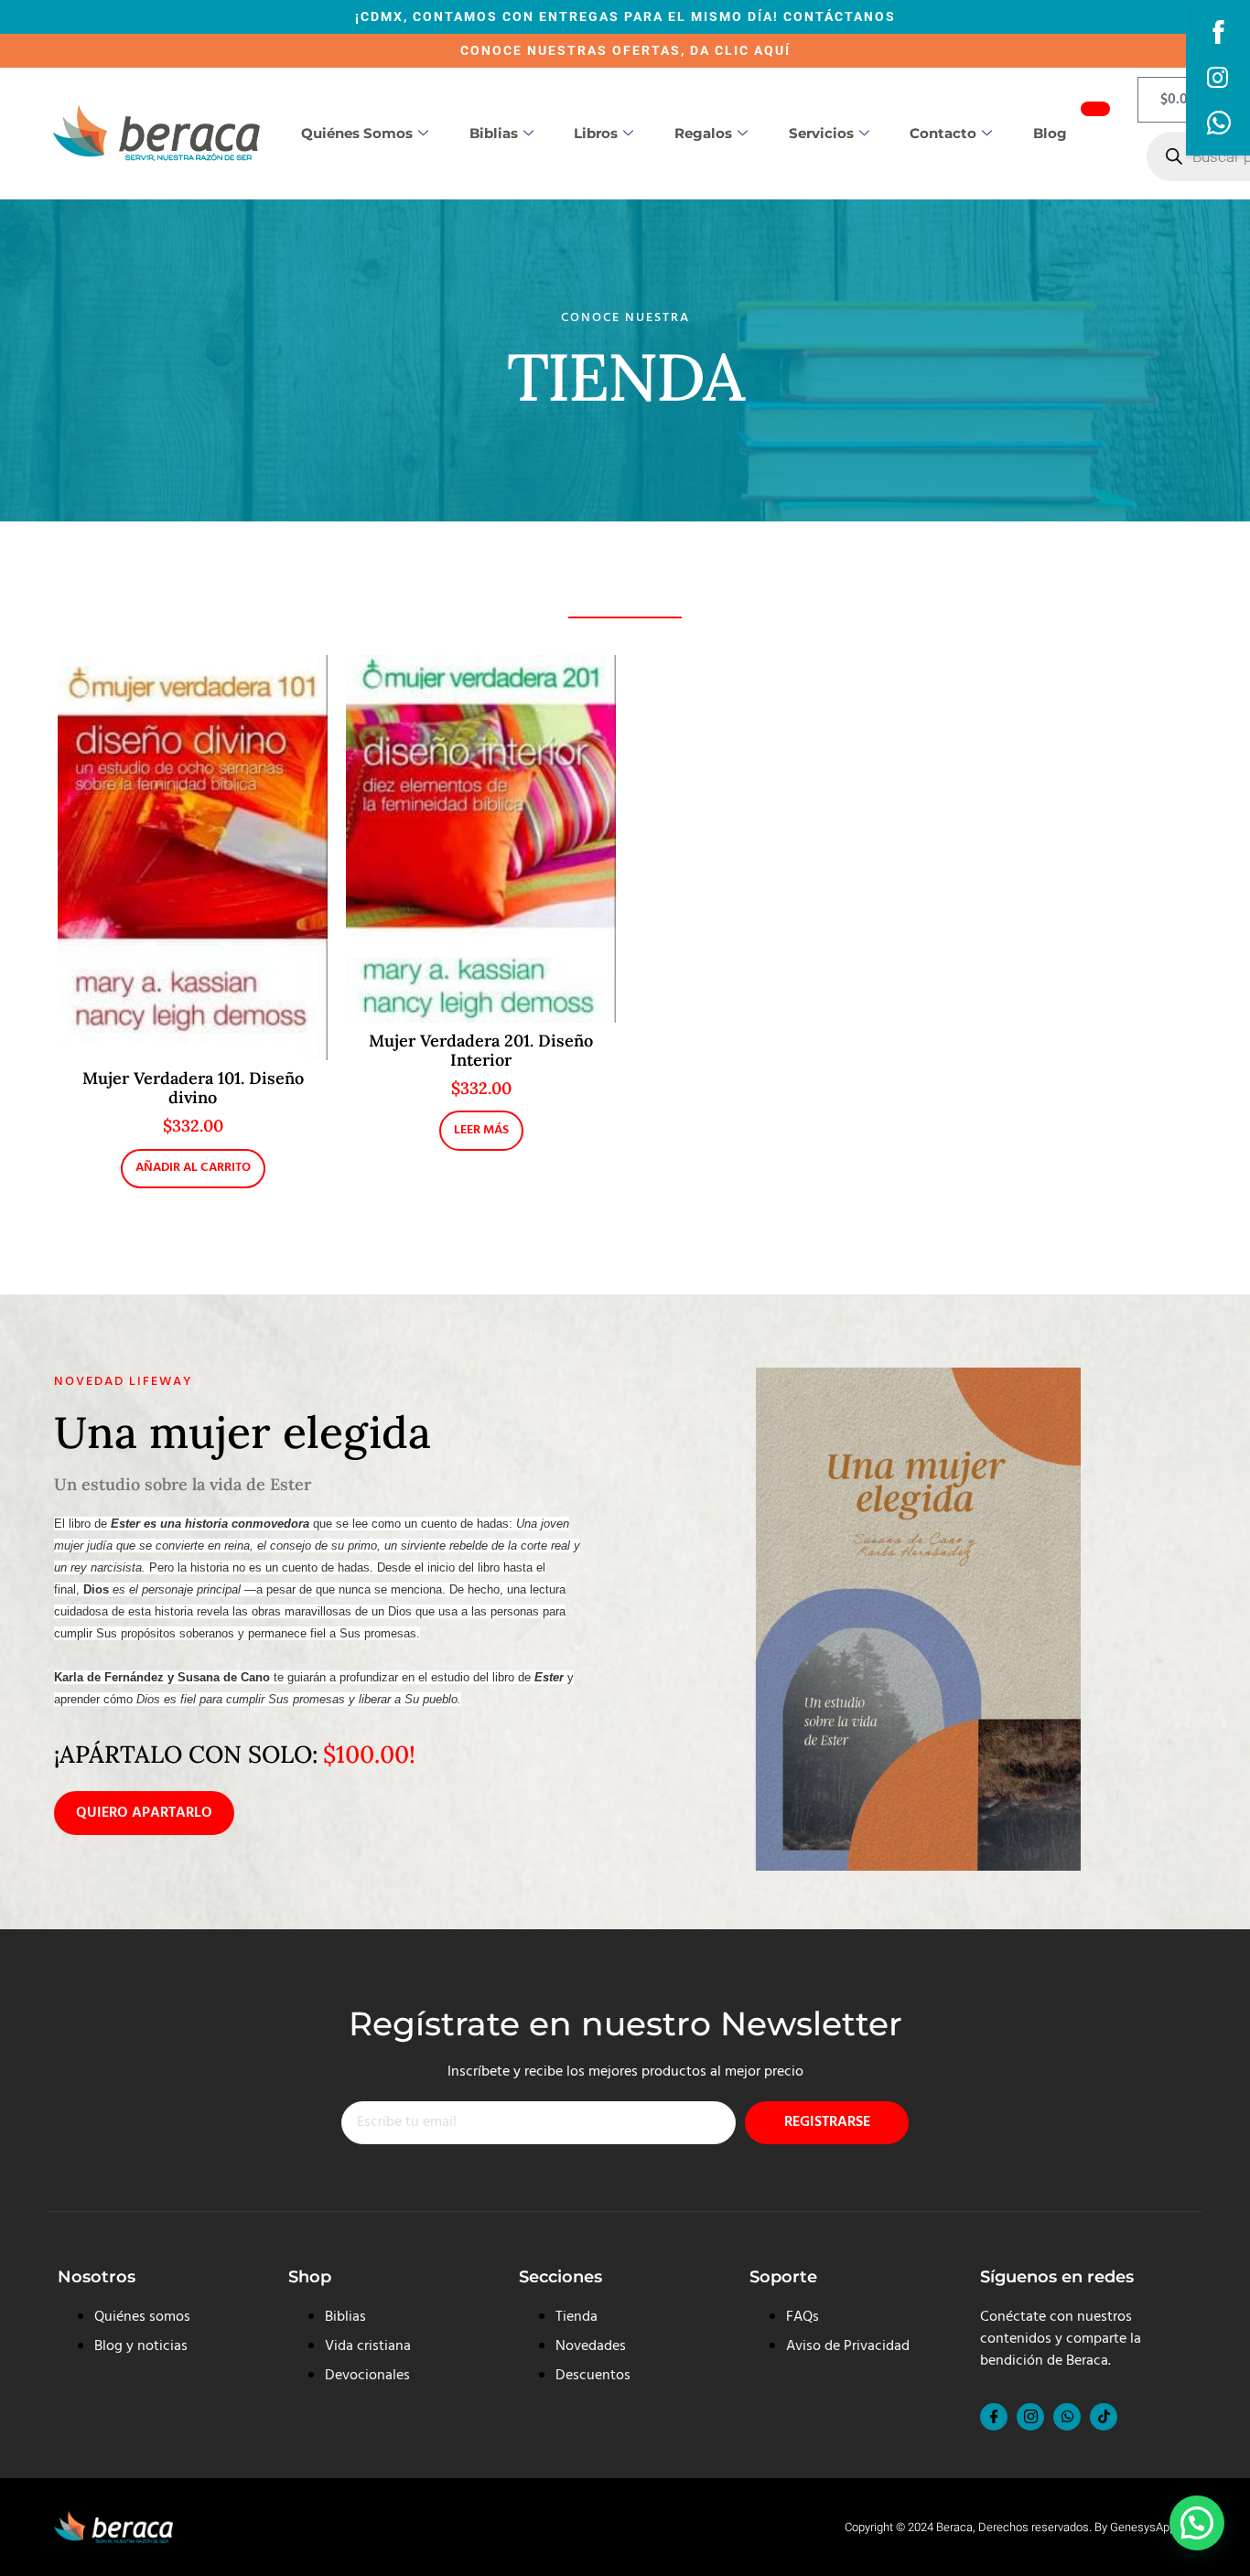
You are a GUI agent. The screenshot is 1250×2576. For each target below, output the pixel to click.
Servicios (821, 133)
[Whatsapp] (1067, 2417)
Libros (596, 133)
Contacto (943, 133)
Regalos (703, 133)
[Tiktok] (1104, 2417)
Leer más (481, 1130)
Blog (1050, 133)
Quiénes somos (357, 133)
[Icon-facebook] (994, 2417)
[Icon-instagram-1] (1030, 2417)
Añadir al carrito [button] (193, 1168)
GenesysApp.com (1156, 2527)
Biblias (494, 133)
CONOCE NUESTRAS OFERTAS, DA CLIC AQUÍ (625, 50)
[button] (1197, 2523)
